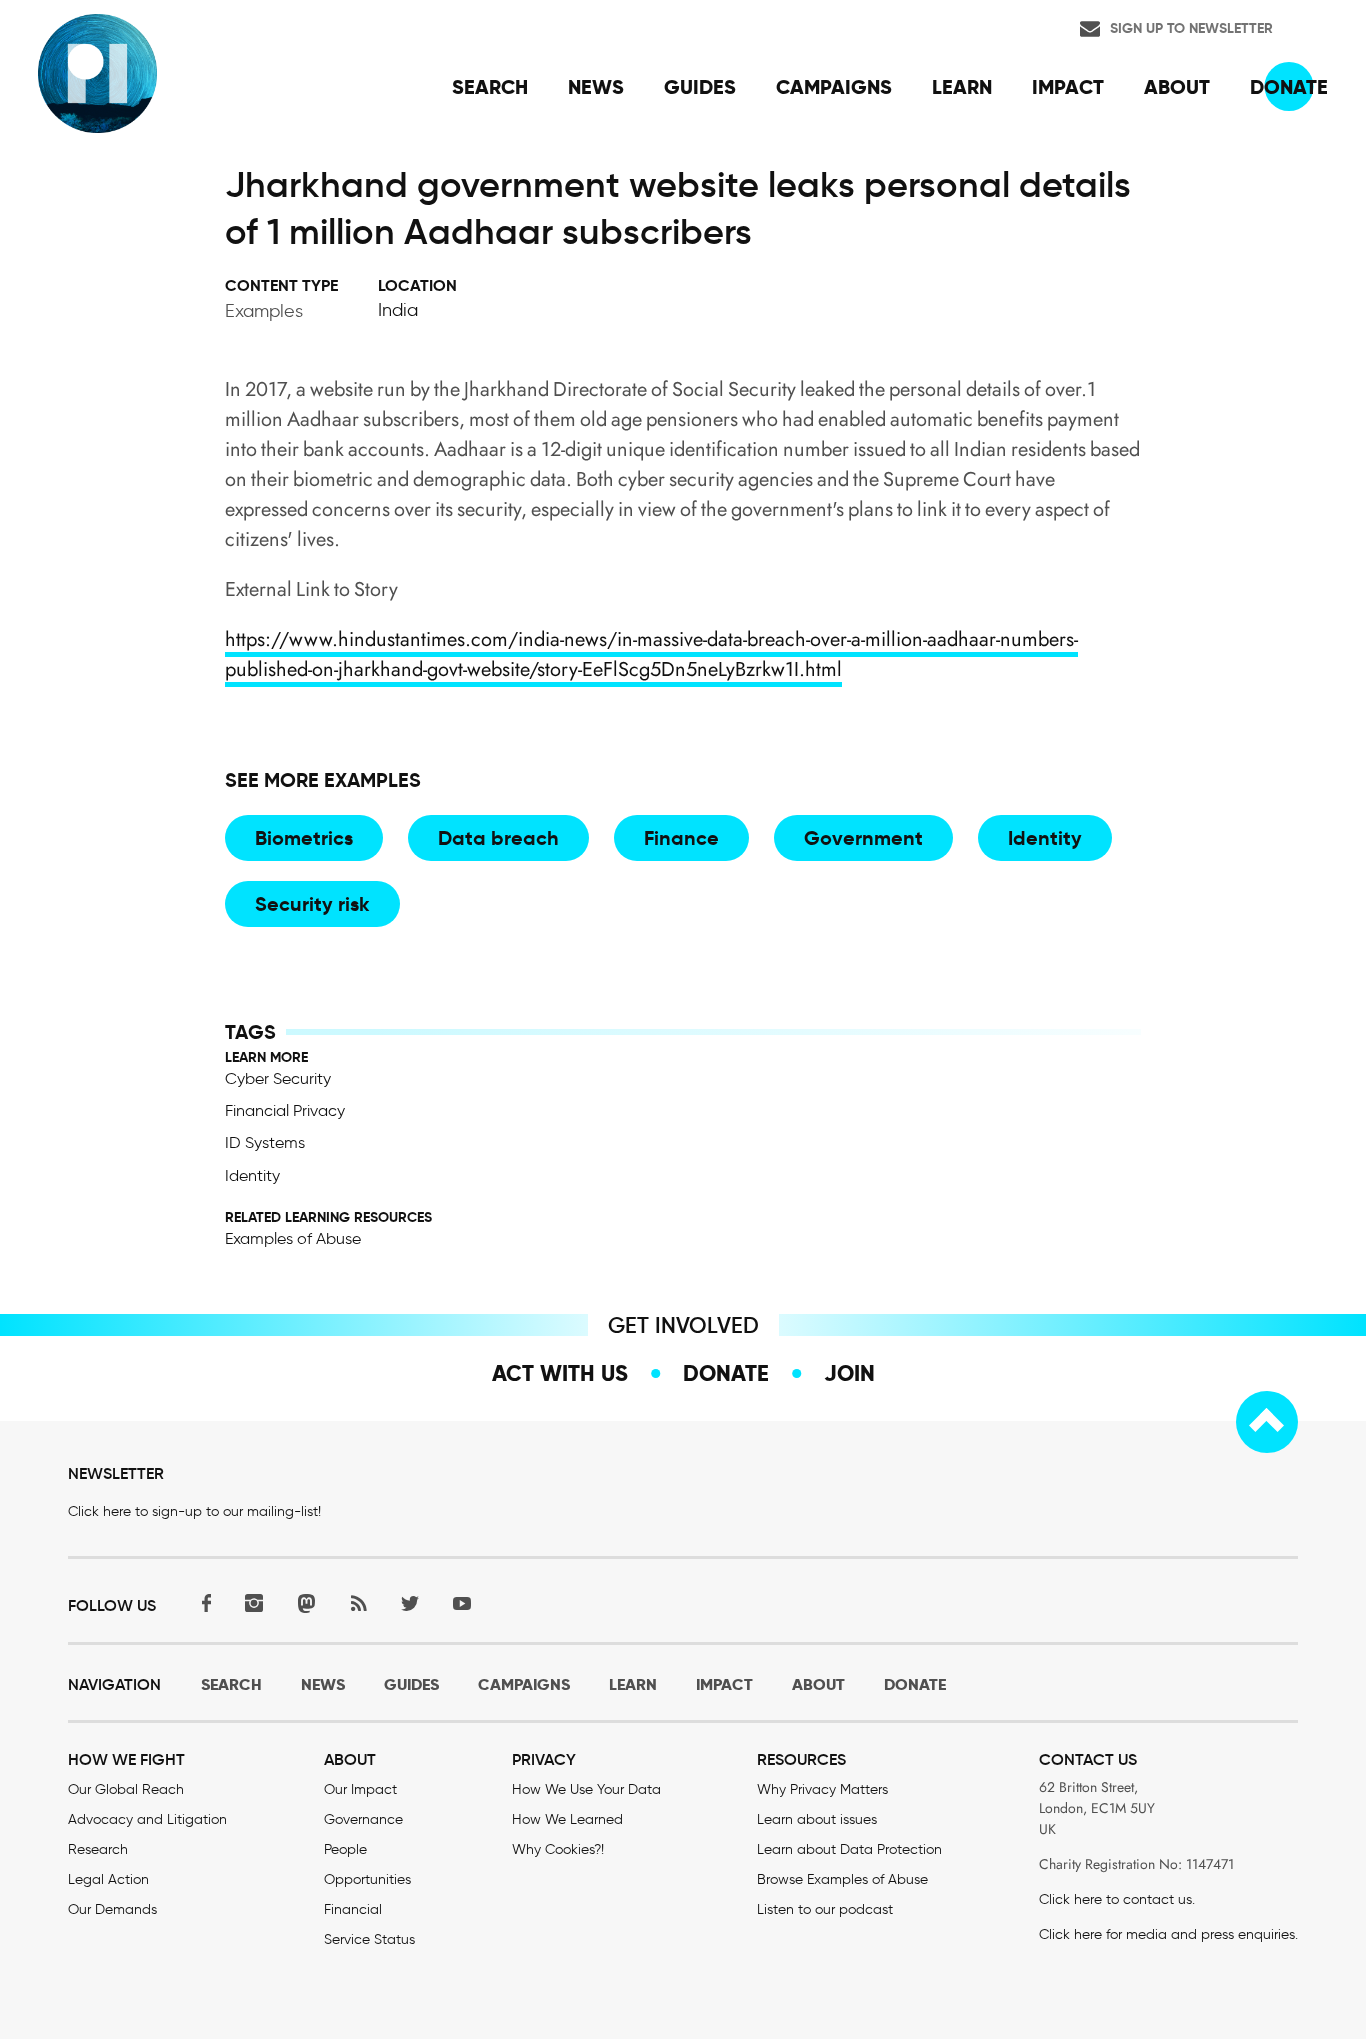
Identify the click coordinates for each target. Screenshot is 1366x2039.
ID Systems (265, 1142)
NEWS (323, 1684)
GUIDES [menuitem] (700, 87)
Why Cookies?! (558, 1849)
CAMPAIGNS (524, 1684)
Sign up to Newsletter (1191, 28)
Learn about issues (817, 1819)
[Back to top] (1267, 1422)
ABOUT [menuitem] (1177, 87)
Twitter (410, 1603)
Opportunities (367, 1879)
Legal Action (108, 1879)
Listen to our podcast (825, 1909)
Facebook (202, 1603)
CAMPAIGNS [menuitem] (834, 87)
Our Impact (360, 1789)
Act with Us (560, 1373)
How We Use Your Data (586, 1789)
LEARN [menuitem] (962, 87)
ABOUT (818, 1684)
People (345, 1849)
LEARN (633, 1684)
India (398, 310)
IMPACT (724, 1684)
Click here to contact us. (1117, 1899)
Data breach (498, 838)
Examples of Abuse (293, 1238)
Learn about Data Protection (849, 1849)
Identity (1045, 838)
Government (863, 838)
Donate (726, 1373)
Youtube (462, 1603)
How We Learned (567, 1819)
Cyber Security (278, 1078)
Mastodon (306, 1603)
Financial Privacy (285, 1110)
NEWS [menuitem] (596, 87)
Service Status (369, 1939)
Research (98, 1849)
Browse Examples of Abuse (842, 1879)
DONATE (915, 1684)
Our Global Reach (126, 1789)
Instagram (254, 1603)
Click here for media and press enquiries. (1168, 1934)
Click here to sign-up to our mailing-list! (194, 1511)
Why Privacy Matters (822, 1789)
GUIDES (411, 1684)
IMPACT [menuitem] (1068, 87)
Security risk (312, 904)
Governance (363, 1819)
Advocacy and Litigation (147, 1819)
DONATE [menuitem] (1289, 87)
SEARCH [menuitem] (490, 87)
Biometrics (304, 838)
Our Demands (112, 1909)
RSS (358, 1603)
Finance (681, 838)
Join (849, 1373)
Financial (353, 1909)
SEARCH (231, 1684)
